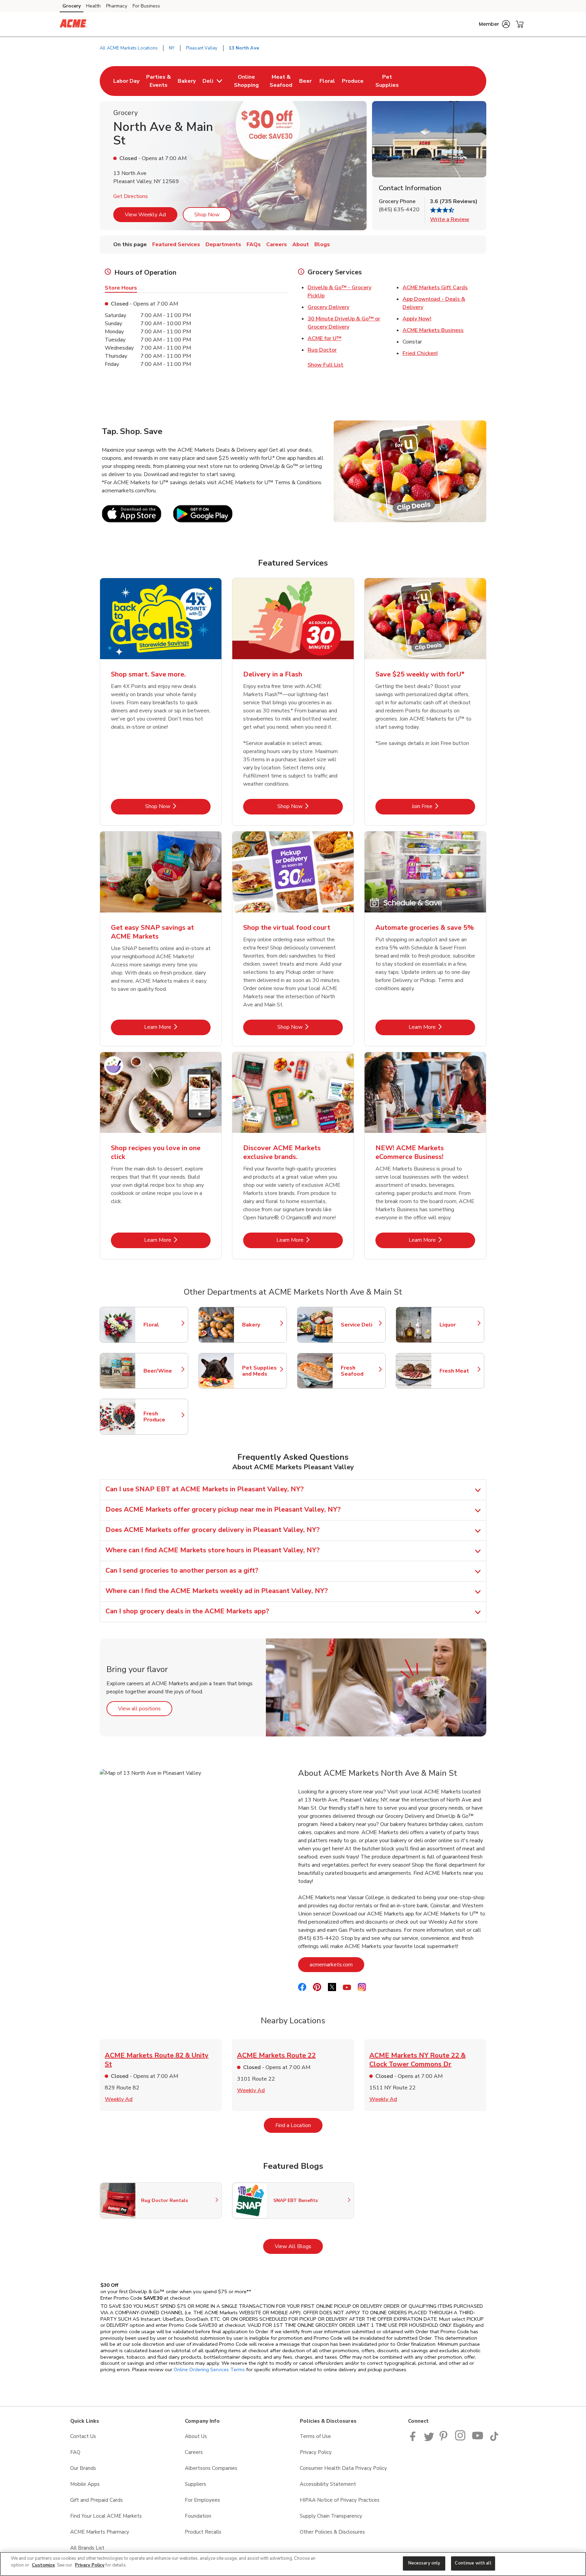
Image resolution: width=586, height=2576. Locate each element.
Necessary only (424, 2563)
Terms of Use (315, 2436)
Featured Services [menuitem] (176, 244)
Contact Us (83, 2436)
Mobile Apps (85, 2484)
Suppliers (196, 2484)
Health (93, 6)
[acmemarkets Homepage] (73, 24)
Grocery (72, 6)
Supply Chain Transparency (331, 2516)
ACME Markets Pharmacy (100, 2532)
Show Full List (326, 365)
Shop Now (207, 215)
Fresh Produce (162, 1417)
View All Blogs (299, 2246)
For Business (146, 6)
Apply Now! (417, 319)
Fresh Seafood (360, 1371)
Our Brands (83, 2468)
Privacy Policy (316, 2452)
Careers (194, 2452)
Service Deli (360, 1325)
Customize (43, 2565)
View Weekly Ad (145, 215)
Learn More (177, 1027)
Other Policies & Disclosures (332, 2532)
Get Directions (131, 196)
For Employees (202, 2500)
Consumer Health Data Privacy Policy (343, 2468)
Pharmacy (117, 6)
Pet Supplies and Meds (261, 1371)
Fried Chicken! (420, 353)
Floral (162, 1325)
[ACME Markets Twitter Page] (429, 2439)
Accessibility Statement (328, 2484)
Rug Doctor (322, 350)
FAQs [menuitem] (254, 244)
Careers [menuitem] (277, 244)
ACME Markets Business (433, 330)
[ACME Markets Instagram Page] (461, 2439)
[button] (494, 24)
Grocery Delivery (328, 307)
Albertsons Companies (211, 2468)
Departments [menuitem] (223, 244)
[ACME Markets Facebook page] (414, 2439)
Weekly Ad (119, 2099)
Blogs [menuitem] (322, 244)
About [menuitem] (301, 244)
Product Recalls (203, 2532)
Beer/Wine (162, 1371)
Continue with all (473, 2563)
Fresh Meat (458, 1371)
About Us (196, 2436)
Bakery (261, 1325)
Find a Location (299, 2125)
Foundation (198, 2516)
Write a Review (450, 219)
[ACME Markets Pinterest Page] (445, 2439)
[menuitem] (126, 81)
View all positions (145, 1708)
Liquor (458, 1325)
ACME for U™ (325, 338)
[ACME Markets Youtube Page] (478, 2439)
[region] (293, 2564)
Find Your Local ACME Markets (106, 2516)
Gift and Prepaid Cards (96, 2500)
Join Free (443, 806)
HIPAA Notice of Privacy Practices (340, 2500)
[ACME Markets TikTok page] (494, 2439)
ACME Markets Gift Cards (435, 288)
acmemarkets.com (337, 1964)
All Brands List (87, 2548)
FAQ (75, 2452)
